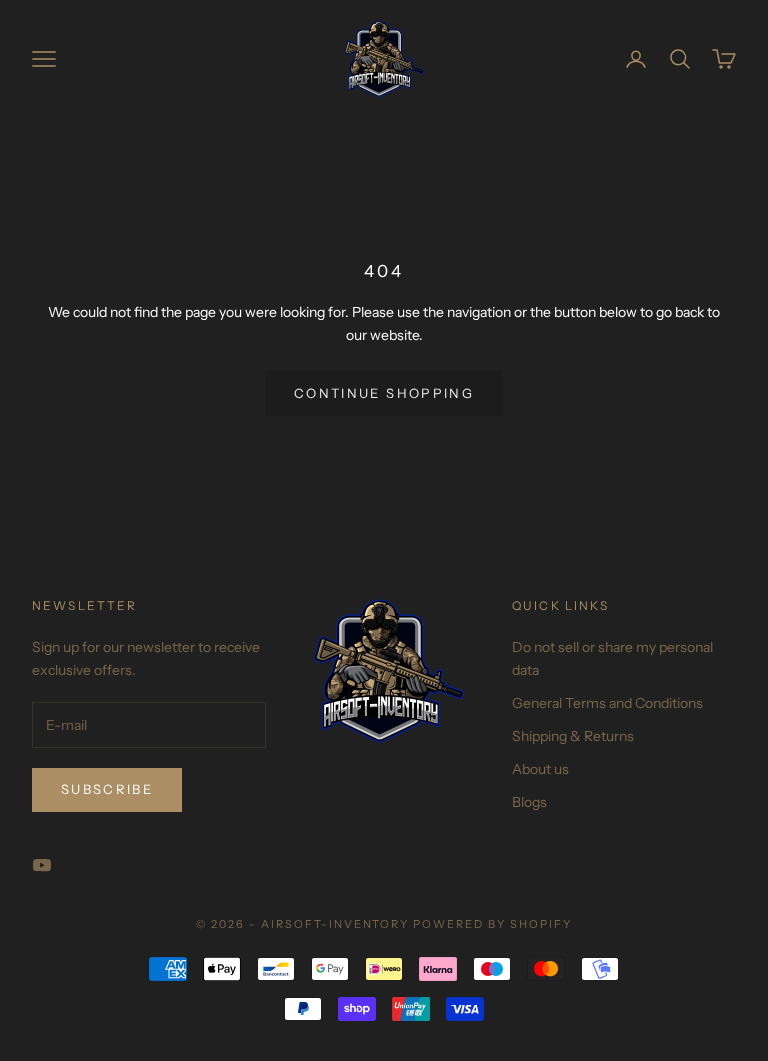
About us (540, 769)
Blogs (529, 802)
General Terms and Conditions (607, 703)
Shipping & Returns (573, 736)
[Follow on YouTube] (42, 865)
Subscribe (107, 789)
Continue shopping (384, 393)
